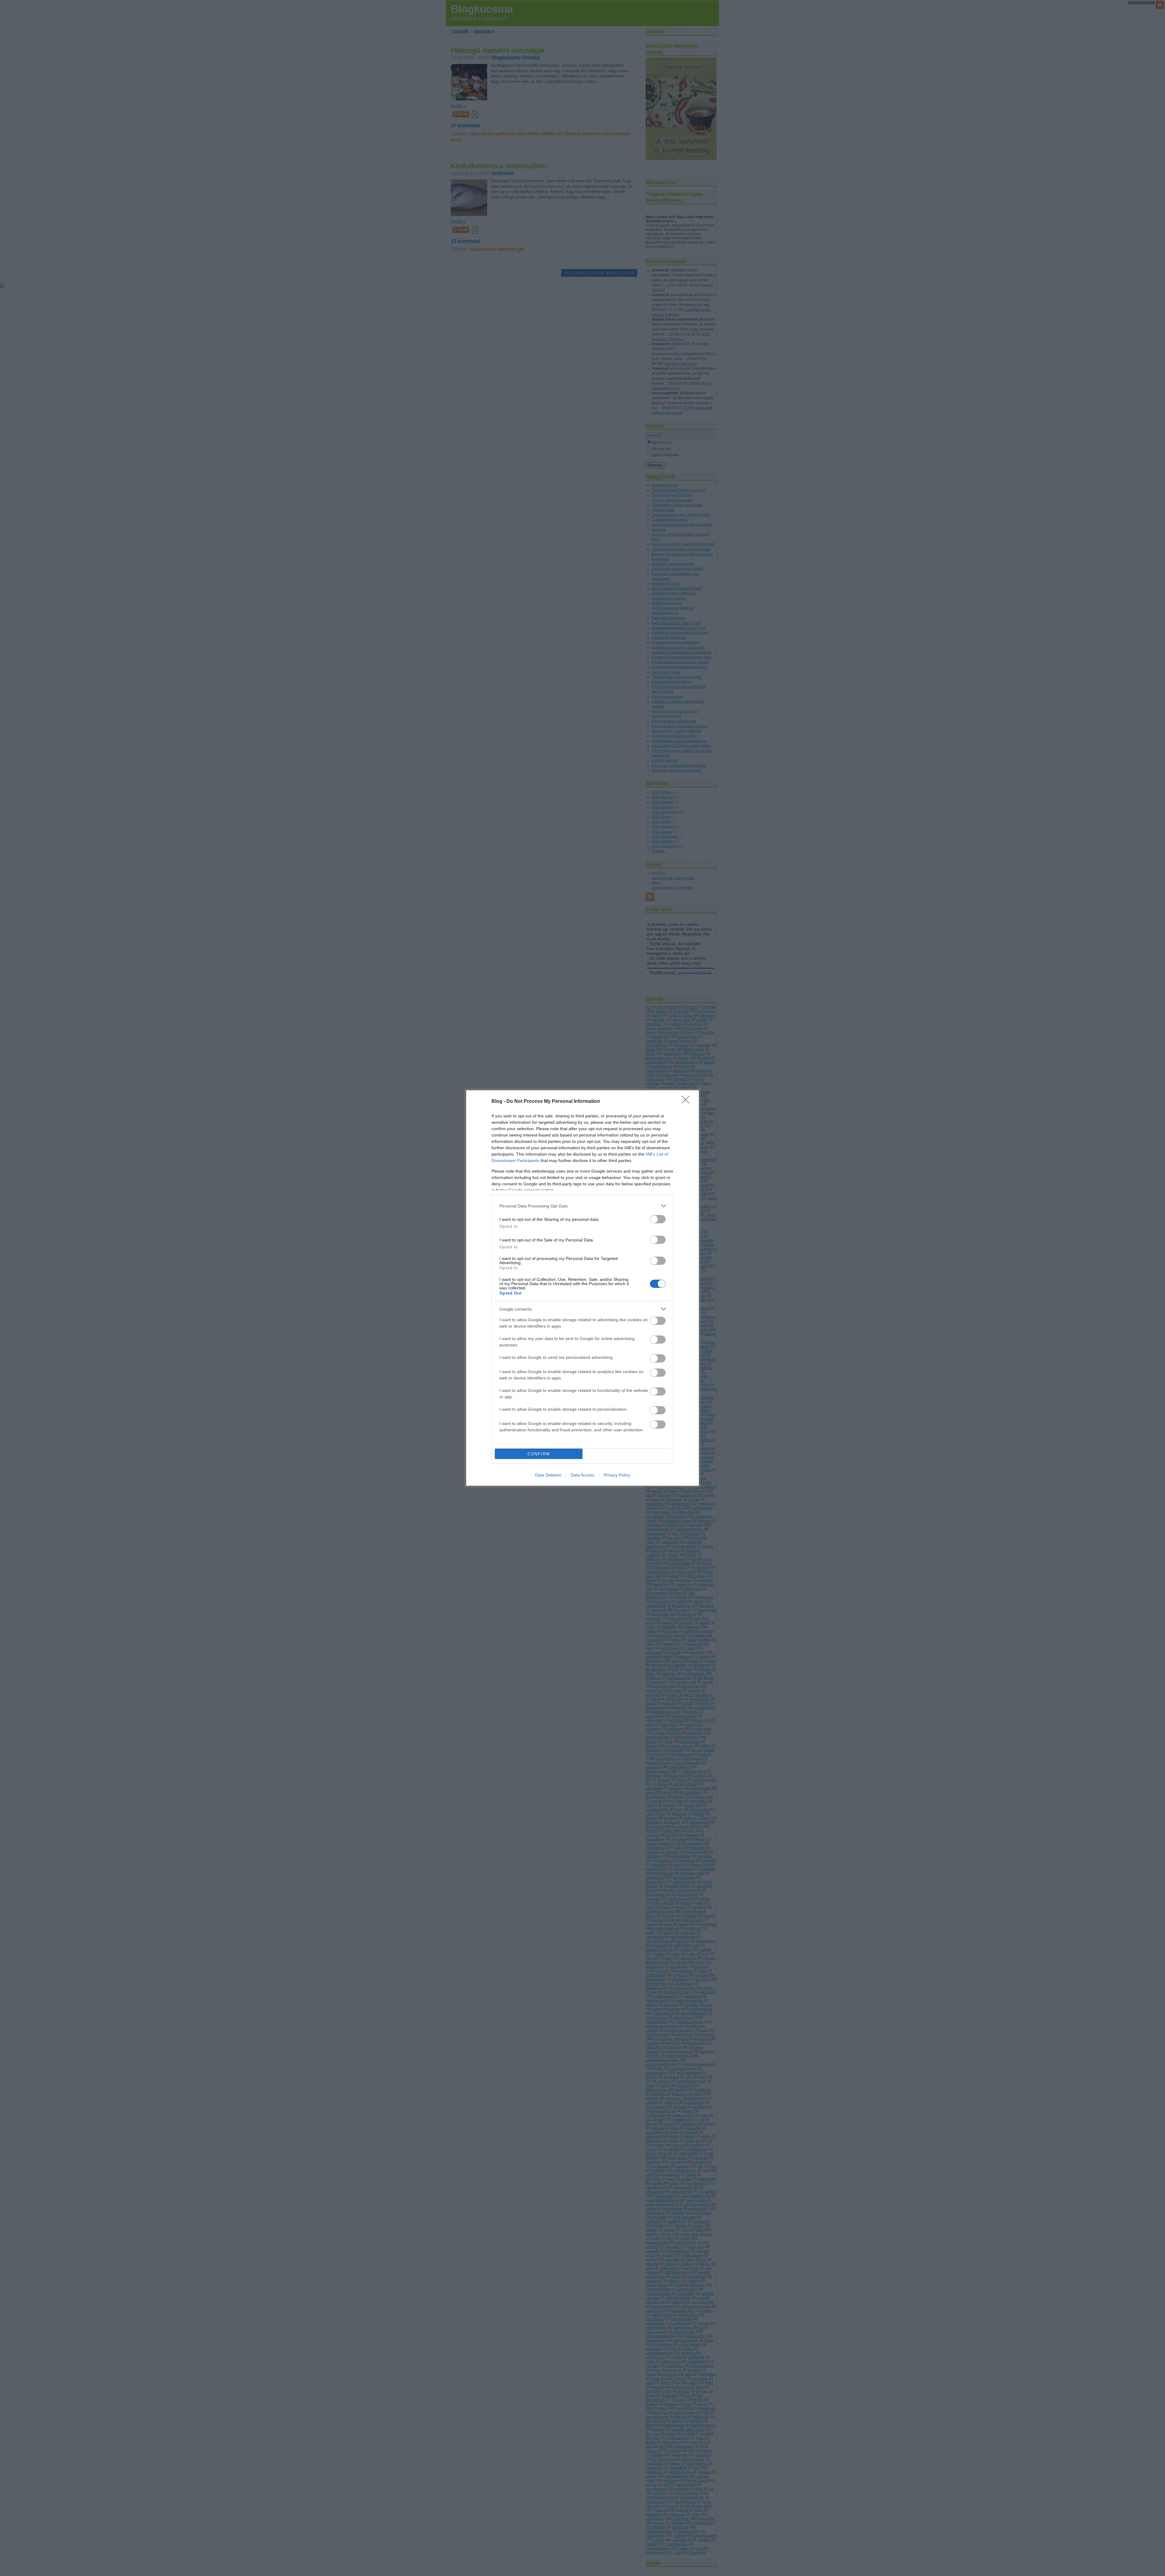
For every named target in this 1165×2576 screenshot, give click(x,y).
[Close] (687, 1102)
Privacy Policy (617, 1475)
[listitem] (582, 1206)
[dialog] (582, 1288)
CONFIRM (539, 1454)
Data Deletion (548, 1475)
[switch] (658, 1219)
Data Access (582, 1475)
